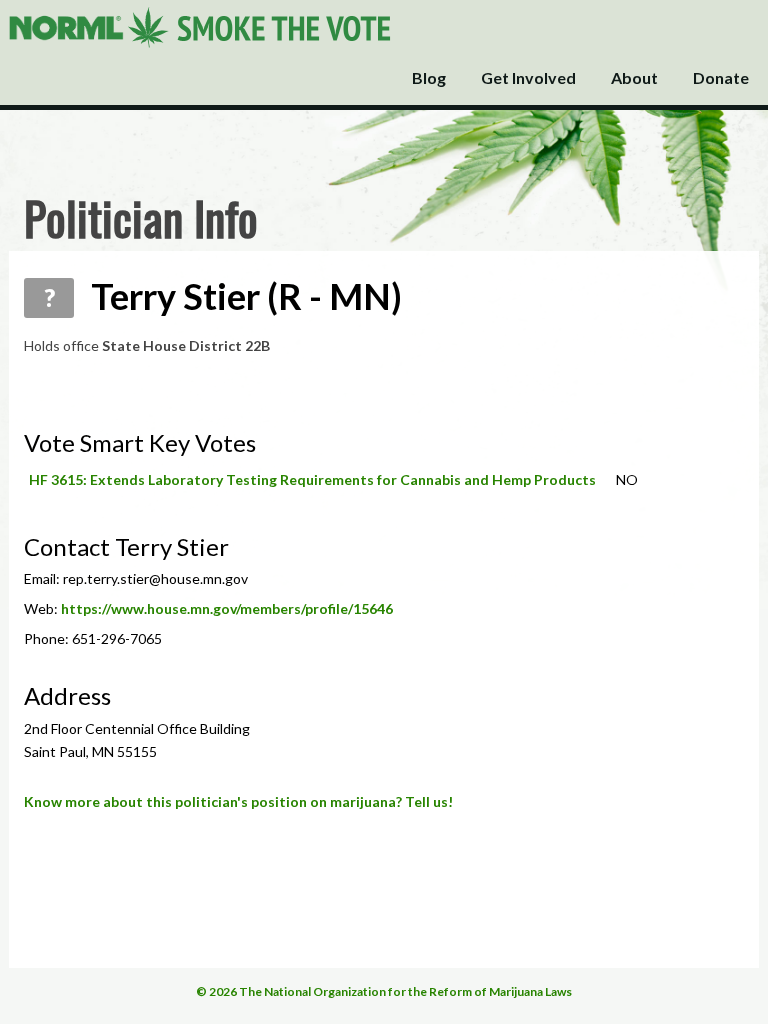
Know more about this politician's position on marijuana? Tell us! (238, 801)
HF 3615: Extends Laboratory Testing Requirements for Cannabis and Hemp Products (312, 479)
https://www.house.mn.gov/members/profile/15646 (227, 608)
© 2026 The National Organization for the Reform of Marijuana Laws (384, 991)
